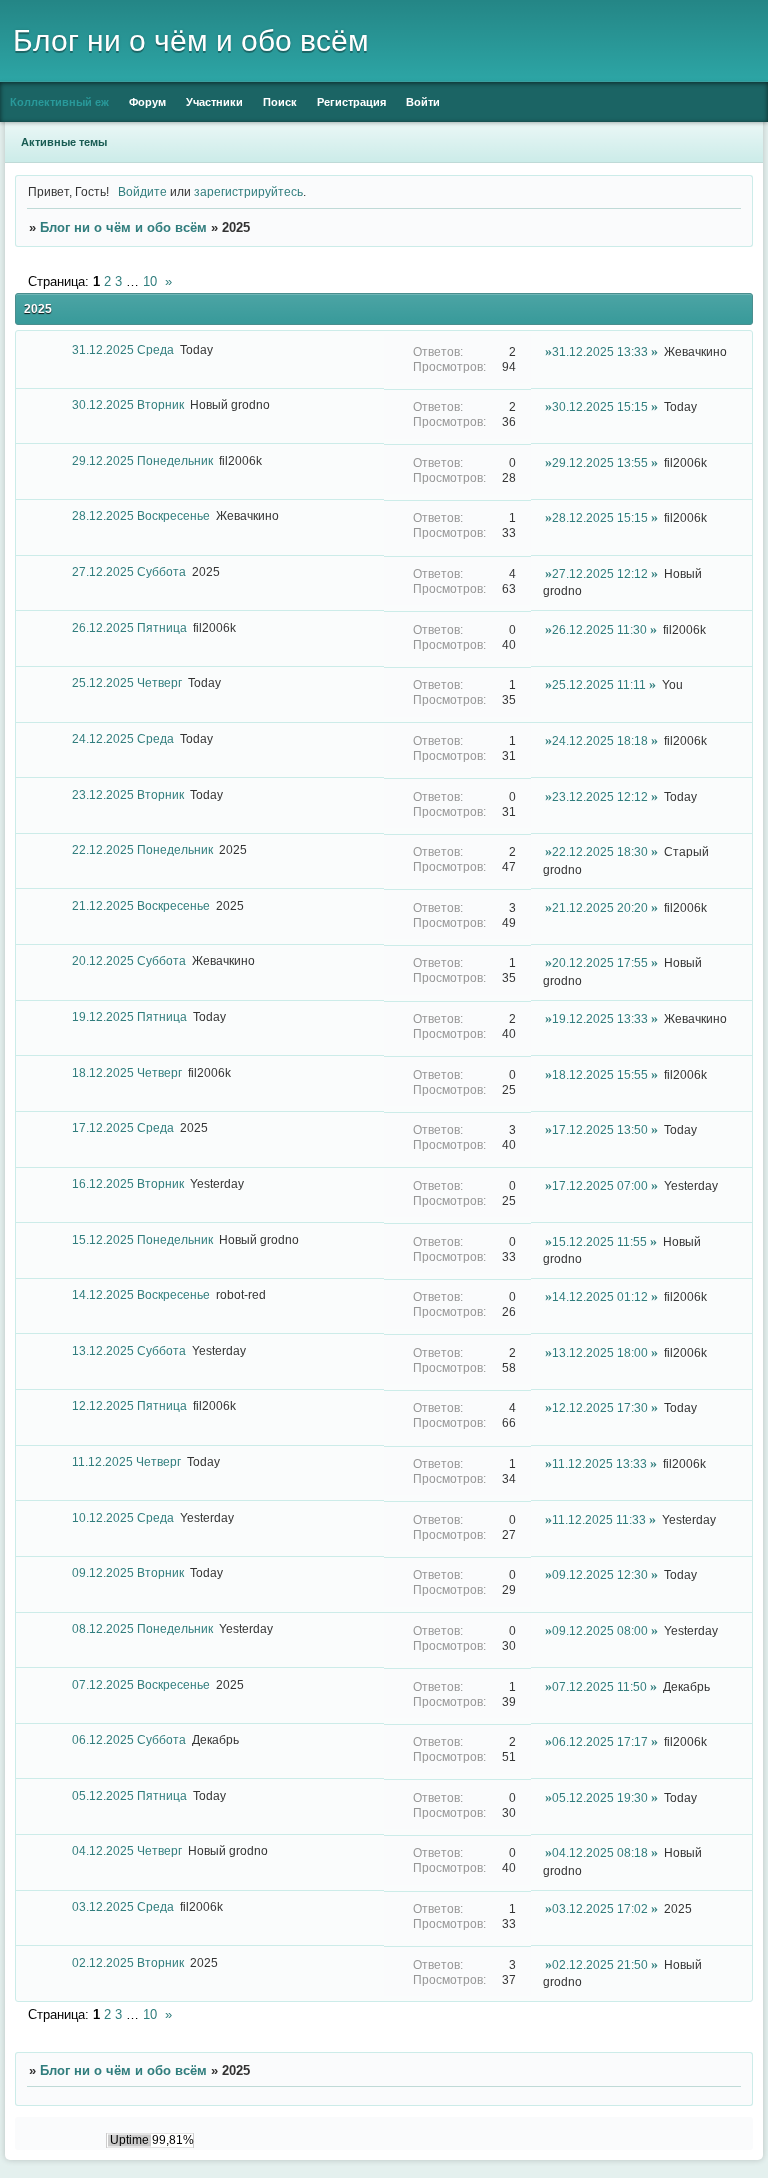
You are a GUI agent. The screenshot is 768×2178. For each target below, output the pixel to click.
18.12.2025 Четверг (127, 1072)
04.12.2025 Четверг (127, 1850)
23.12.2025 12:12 (600, 796)
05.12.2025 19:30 (600, 1797)
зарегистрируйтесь (248, 191)
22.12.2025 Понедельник (142, 849)
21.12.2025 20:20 (600, 907)
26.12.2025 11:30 (599, 629)
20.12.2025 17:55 (600, 962)
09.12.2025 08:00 (600, 1630)
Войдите (142, 191)
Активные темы (64, 142)
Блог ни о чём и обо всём (123, 227)
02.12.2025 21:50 (600, 1964)
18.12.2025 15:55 (600, 1074)
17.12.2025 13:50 (600, 1129)
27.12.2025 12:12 (600, 573)
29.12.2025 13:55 (600, 462)
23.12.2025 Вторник (128, 794)
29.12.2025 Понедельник (142, 460)
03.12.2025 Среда (123, 1906)
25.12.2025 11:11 (599, 684)
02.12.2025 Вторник (128, 1962)
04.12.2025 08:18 (600, 1852)
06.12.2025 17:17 (600, 1741)
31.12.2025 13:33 (600, 351)
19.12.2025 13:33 (600, 1018)
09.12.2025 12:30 (600, 1574)
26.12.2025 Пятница (129, 627)
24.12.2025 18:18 (600, 740)
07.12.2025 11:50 (599, 1686)
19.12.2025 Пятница (129, 1016)
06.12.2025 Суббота (129, 1739)
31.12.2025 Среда (123, 349)
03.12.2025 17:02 (600, 1908)
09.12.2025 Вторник (128, 1572)
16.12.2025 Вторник (128, 1183)
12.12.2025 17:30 (600, 1407)
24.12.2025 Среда (123, 738)
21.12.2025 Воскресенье (141, 905)
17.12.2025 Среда (123, 1127)
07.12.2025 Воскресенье (141, 1684)
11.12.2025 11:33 (599, 1519)
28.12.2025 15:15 (600, 517)
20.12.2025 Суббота (129, 960)
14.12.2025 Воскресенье (141, 1294)
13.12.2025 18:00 (600, 1352)
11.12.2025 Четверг (126, 1461)
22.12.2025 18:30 (600, 851)
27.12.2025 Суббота (129, 571)
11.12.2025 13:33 (599, 1463)
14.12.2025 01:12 (600, 1296)
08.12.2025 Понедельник (142, 1628)
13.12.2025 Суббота (129, 1350)
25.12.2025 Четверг (127, 682)
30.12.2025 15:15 (600, 406)
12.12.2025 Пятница (129, 1405)
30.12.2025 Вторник (128, 404)
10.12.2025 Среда (123, 1517)
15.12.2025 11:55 (599, 1241)
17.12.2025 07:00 (600, 1185)
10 (150, 281)
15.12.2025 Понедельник (142, 1239)
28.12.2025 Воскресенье (141, 515)
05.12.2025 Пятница (129, 1795)
